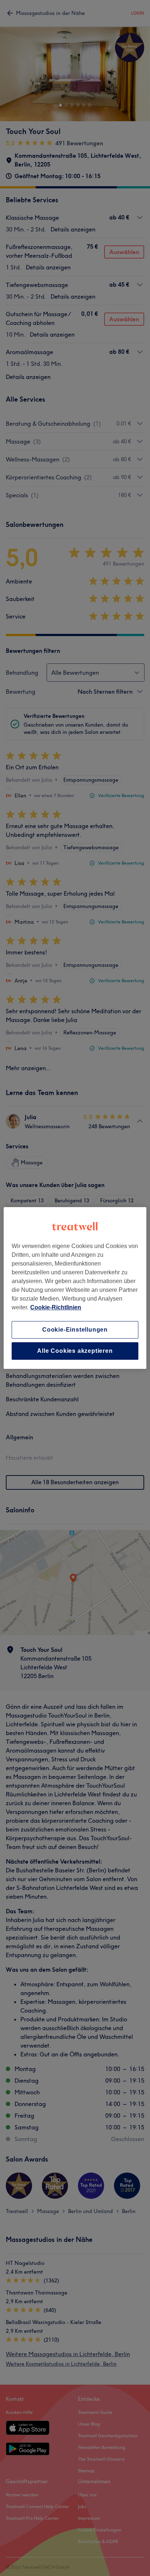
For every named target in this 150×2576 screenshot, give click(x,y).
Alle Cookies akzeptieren (75, 1351)
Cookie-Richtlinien (56, 1307)
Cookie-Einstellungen (75, 1330)
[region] (75, 1288)
